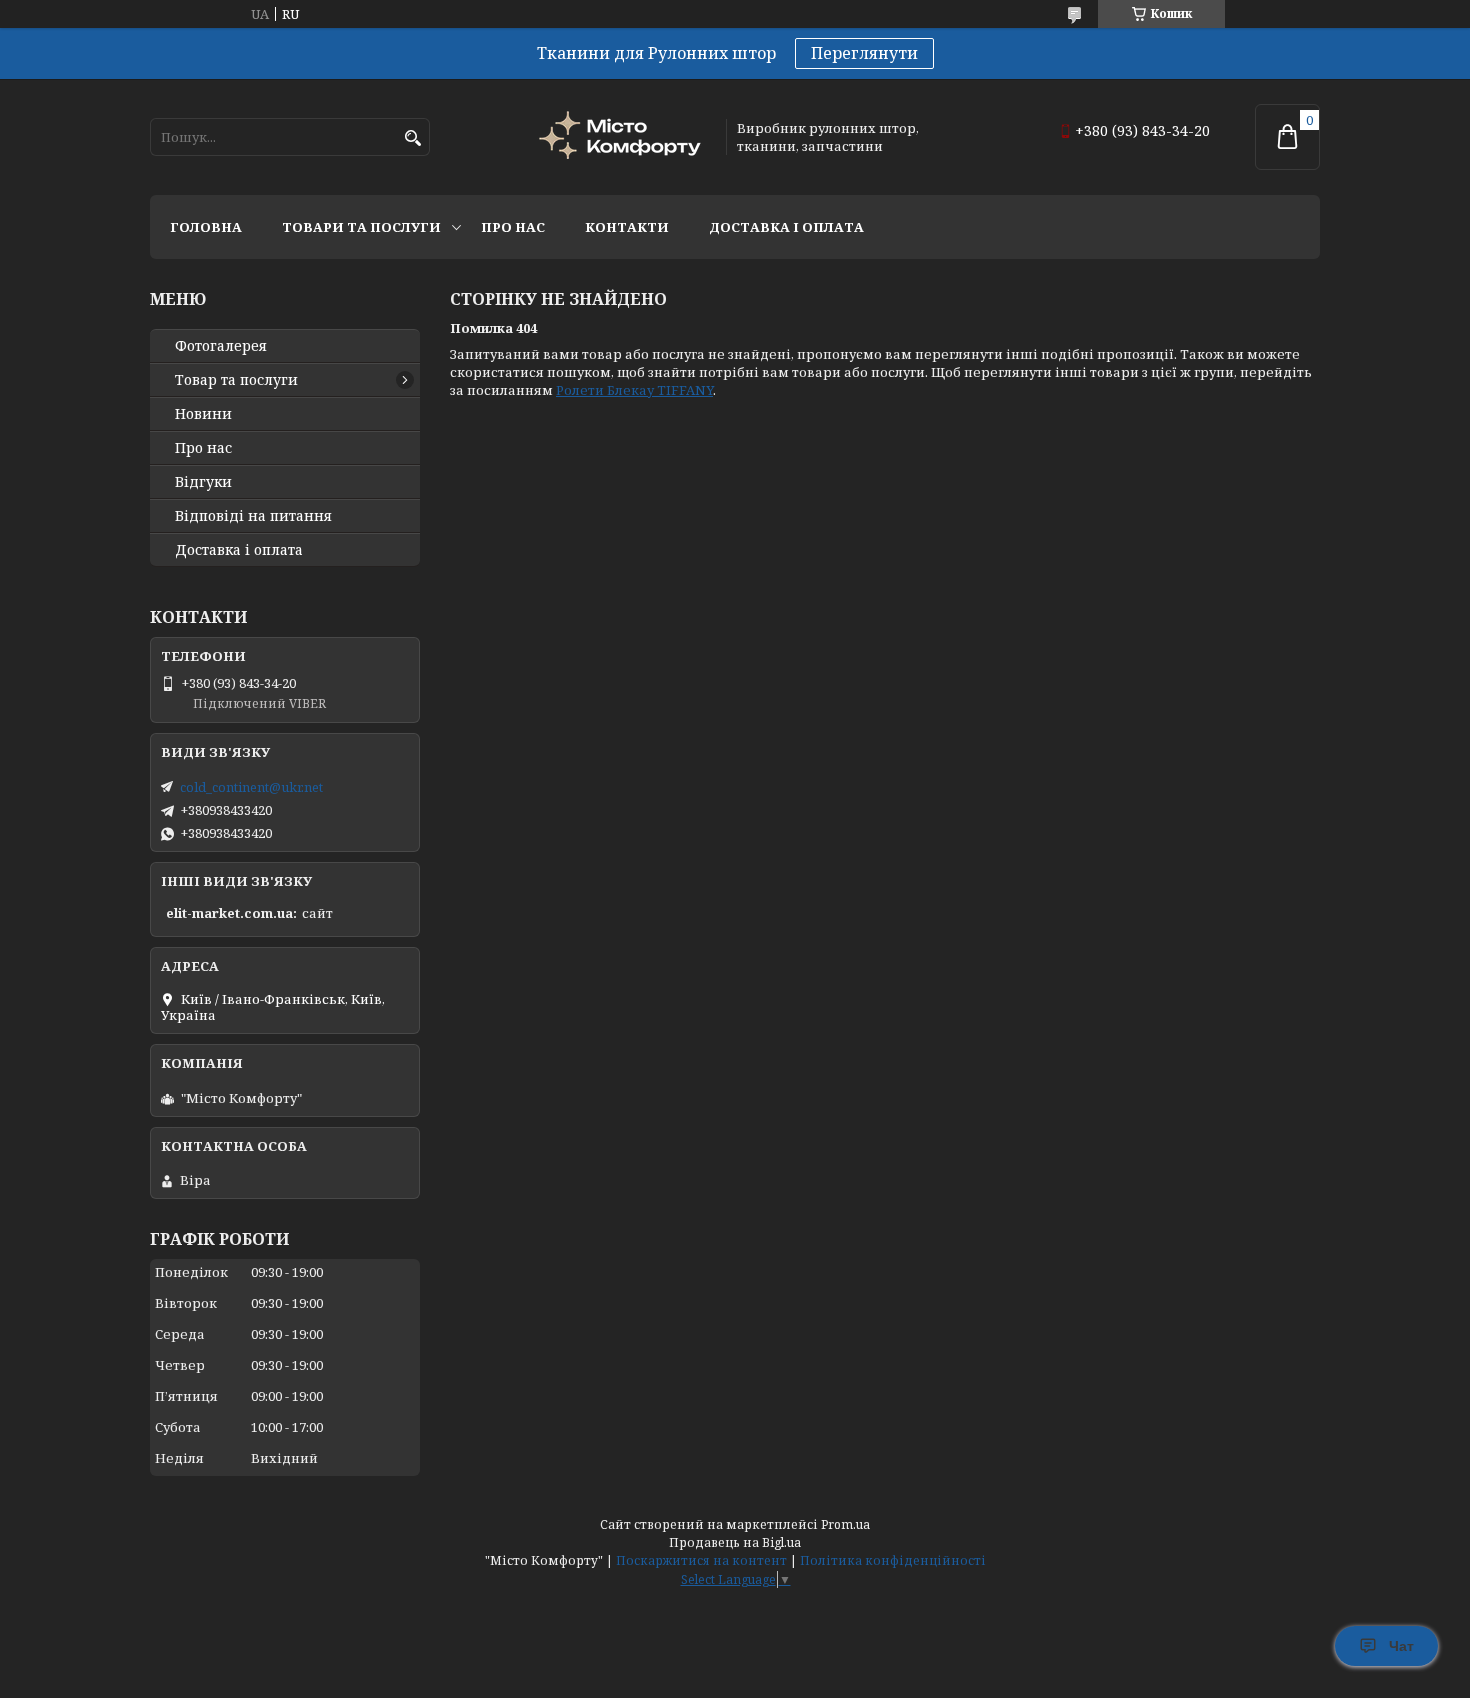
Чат (1401, 1646)
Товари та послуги (361, 227)
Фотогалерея (221, 346)
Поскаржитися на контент (701, 1560)
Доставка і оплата (786, 227)
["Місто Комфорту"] (623, 137)
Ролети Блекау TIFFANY (634, 390)
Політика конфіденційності (893, 1560)
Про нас (513, 227)
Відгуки (203, 482)
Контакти (627, 227)
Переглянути (864, 53)
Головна (206, 227)
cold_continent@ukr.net (251, 787)
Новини (203, 414)
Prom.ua (845, 1524)
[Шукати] (412, 138)
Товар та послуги (236, 380)
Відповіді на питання (253, 516)
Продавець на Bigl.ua (735, 1542)
